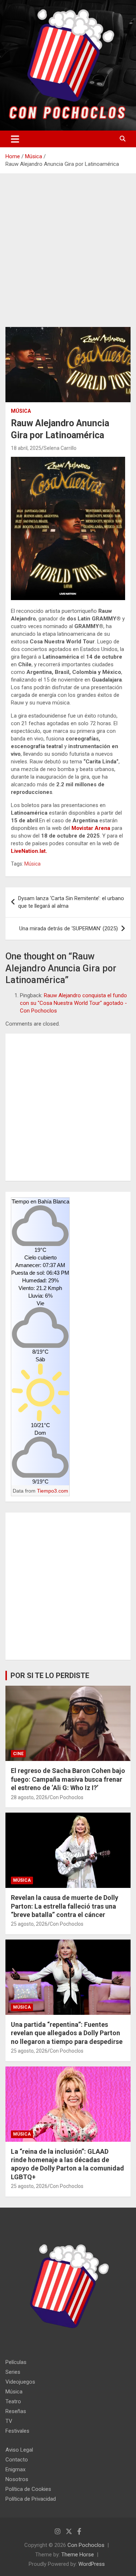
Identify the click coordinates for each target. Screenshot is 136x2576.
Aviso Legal (19, 2450)
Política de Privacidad (31, 2499)
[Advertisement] (68, 256)
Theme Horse (78, 2555)
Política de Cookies (28, 2489)
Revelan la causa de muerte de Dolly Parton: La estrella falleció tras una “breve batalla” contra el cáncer (65, 1906)
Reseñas (16, 2411)
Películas (16, 2362)
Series (13, 2372)
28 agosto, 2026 (29, 1797)
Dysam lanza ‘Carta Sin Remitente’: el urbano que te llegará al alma (71, 902)
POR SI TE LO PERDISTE (50, 1676)
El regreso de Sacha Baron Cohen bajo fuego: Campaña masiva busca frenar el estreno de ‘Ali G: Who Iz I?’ (68, 1779)
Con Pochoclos (67, 1797)
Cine (18, 1754)
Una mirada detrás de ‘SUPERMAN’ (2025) (69, 928)
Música (21, 411)
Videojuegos (20, 2382)
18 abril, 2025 (26, 448)
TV (9, 2421)
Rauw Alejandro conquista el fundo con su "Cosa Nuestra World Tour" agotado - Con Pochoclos (73, 1003)
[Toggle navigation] (15, 139)
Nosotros (17, 2479)
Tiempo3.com (53, 1491)
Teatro (13, 2401)
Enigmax (15, 2469)
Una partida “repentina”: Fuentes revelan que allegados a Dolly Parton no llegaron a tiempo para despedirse (67, 2033)
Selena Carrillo (60, 448)
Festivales (17, 2431)
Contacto (17, 2460)
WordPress (92, 2564)
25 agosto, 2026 (29, 1924)
